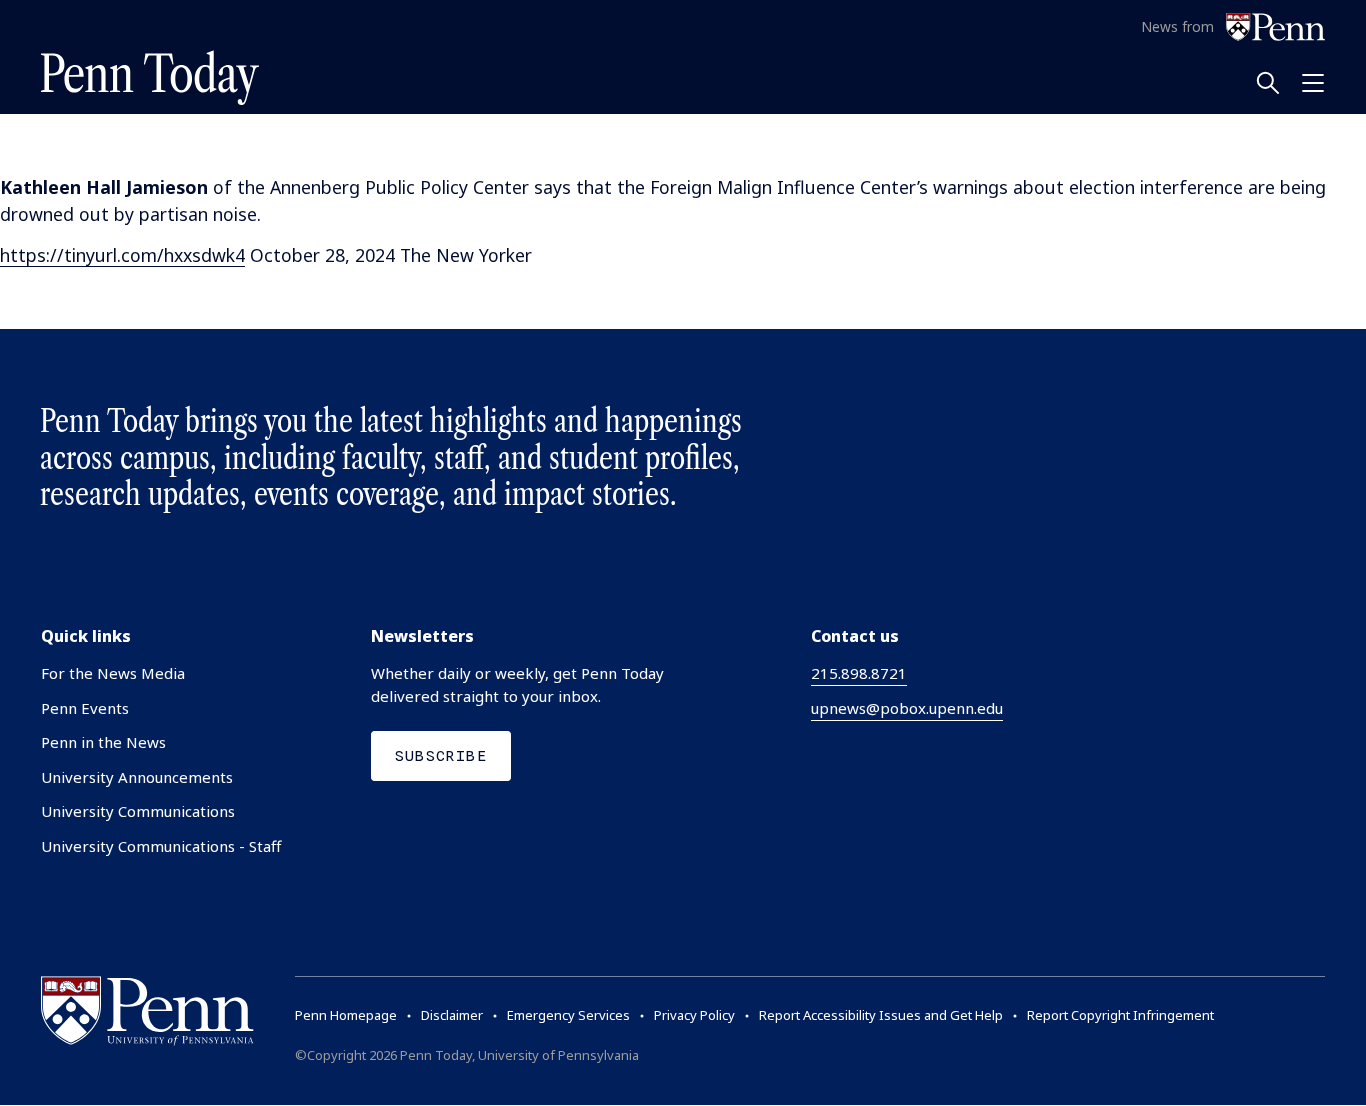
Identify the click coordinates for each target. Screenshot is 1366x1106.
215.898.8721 (859, 673)
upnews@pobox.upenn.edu (907, 708)
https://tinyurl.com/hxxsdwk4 (122, 255)
